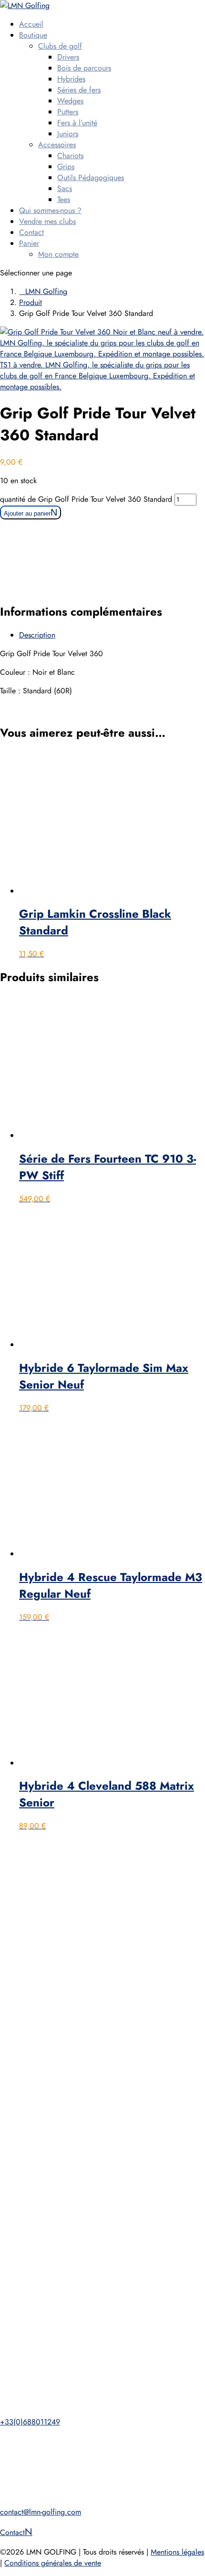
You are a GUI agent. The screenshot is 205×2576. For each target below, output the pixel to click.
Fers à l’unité (77, 123)
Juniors (68, 134)
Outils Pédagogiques (91, 177)
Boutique (33, 35)
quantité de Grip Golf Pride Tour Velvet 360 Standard (86, 499)
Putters (68, 112)
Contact (31, 232)
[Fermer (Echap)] (174, 10)
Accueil (31, 24)
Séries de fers (79, 90)
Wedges (70, 101)
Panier (29, 243)
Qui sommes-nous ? (50, 210)
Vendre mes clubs (47, 221)
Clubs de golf (60, 46)
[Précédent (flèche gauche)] (17, 1288)
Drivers (68, 57)
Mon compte (58, 254)
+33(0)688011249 (30, 2422)
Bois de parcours (84, 68)
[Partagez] (153, 10)
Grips (66, 167)
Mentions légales (177, 2552)
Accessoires (57, 145)
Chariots (70, 156)
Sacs (65, 188)
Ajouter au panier (27, 513)
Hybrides (71, 79)
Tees (64, 199)
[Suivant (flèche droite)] (188, 1288)
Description (37, 635)
